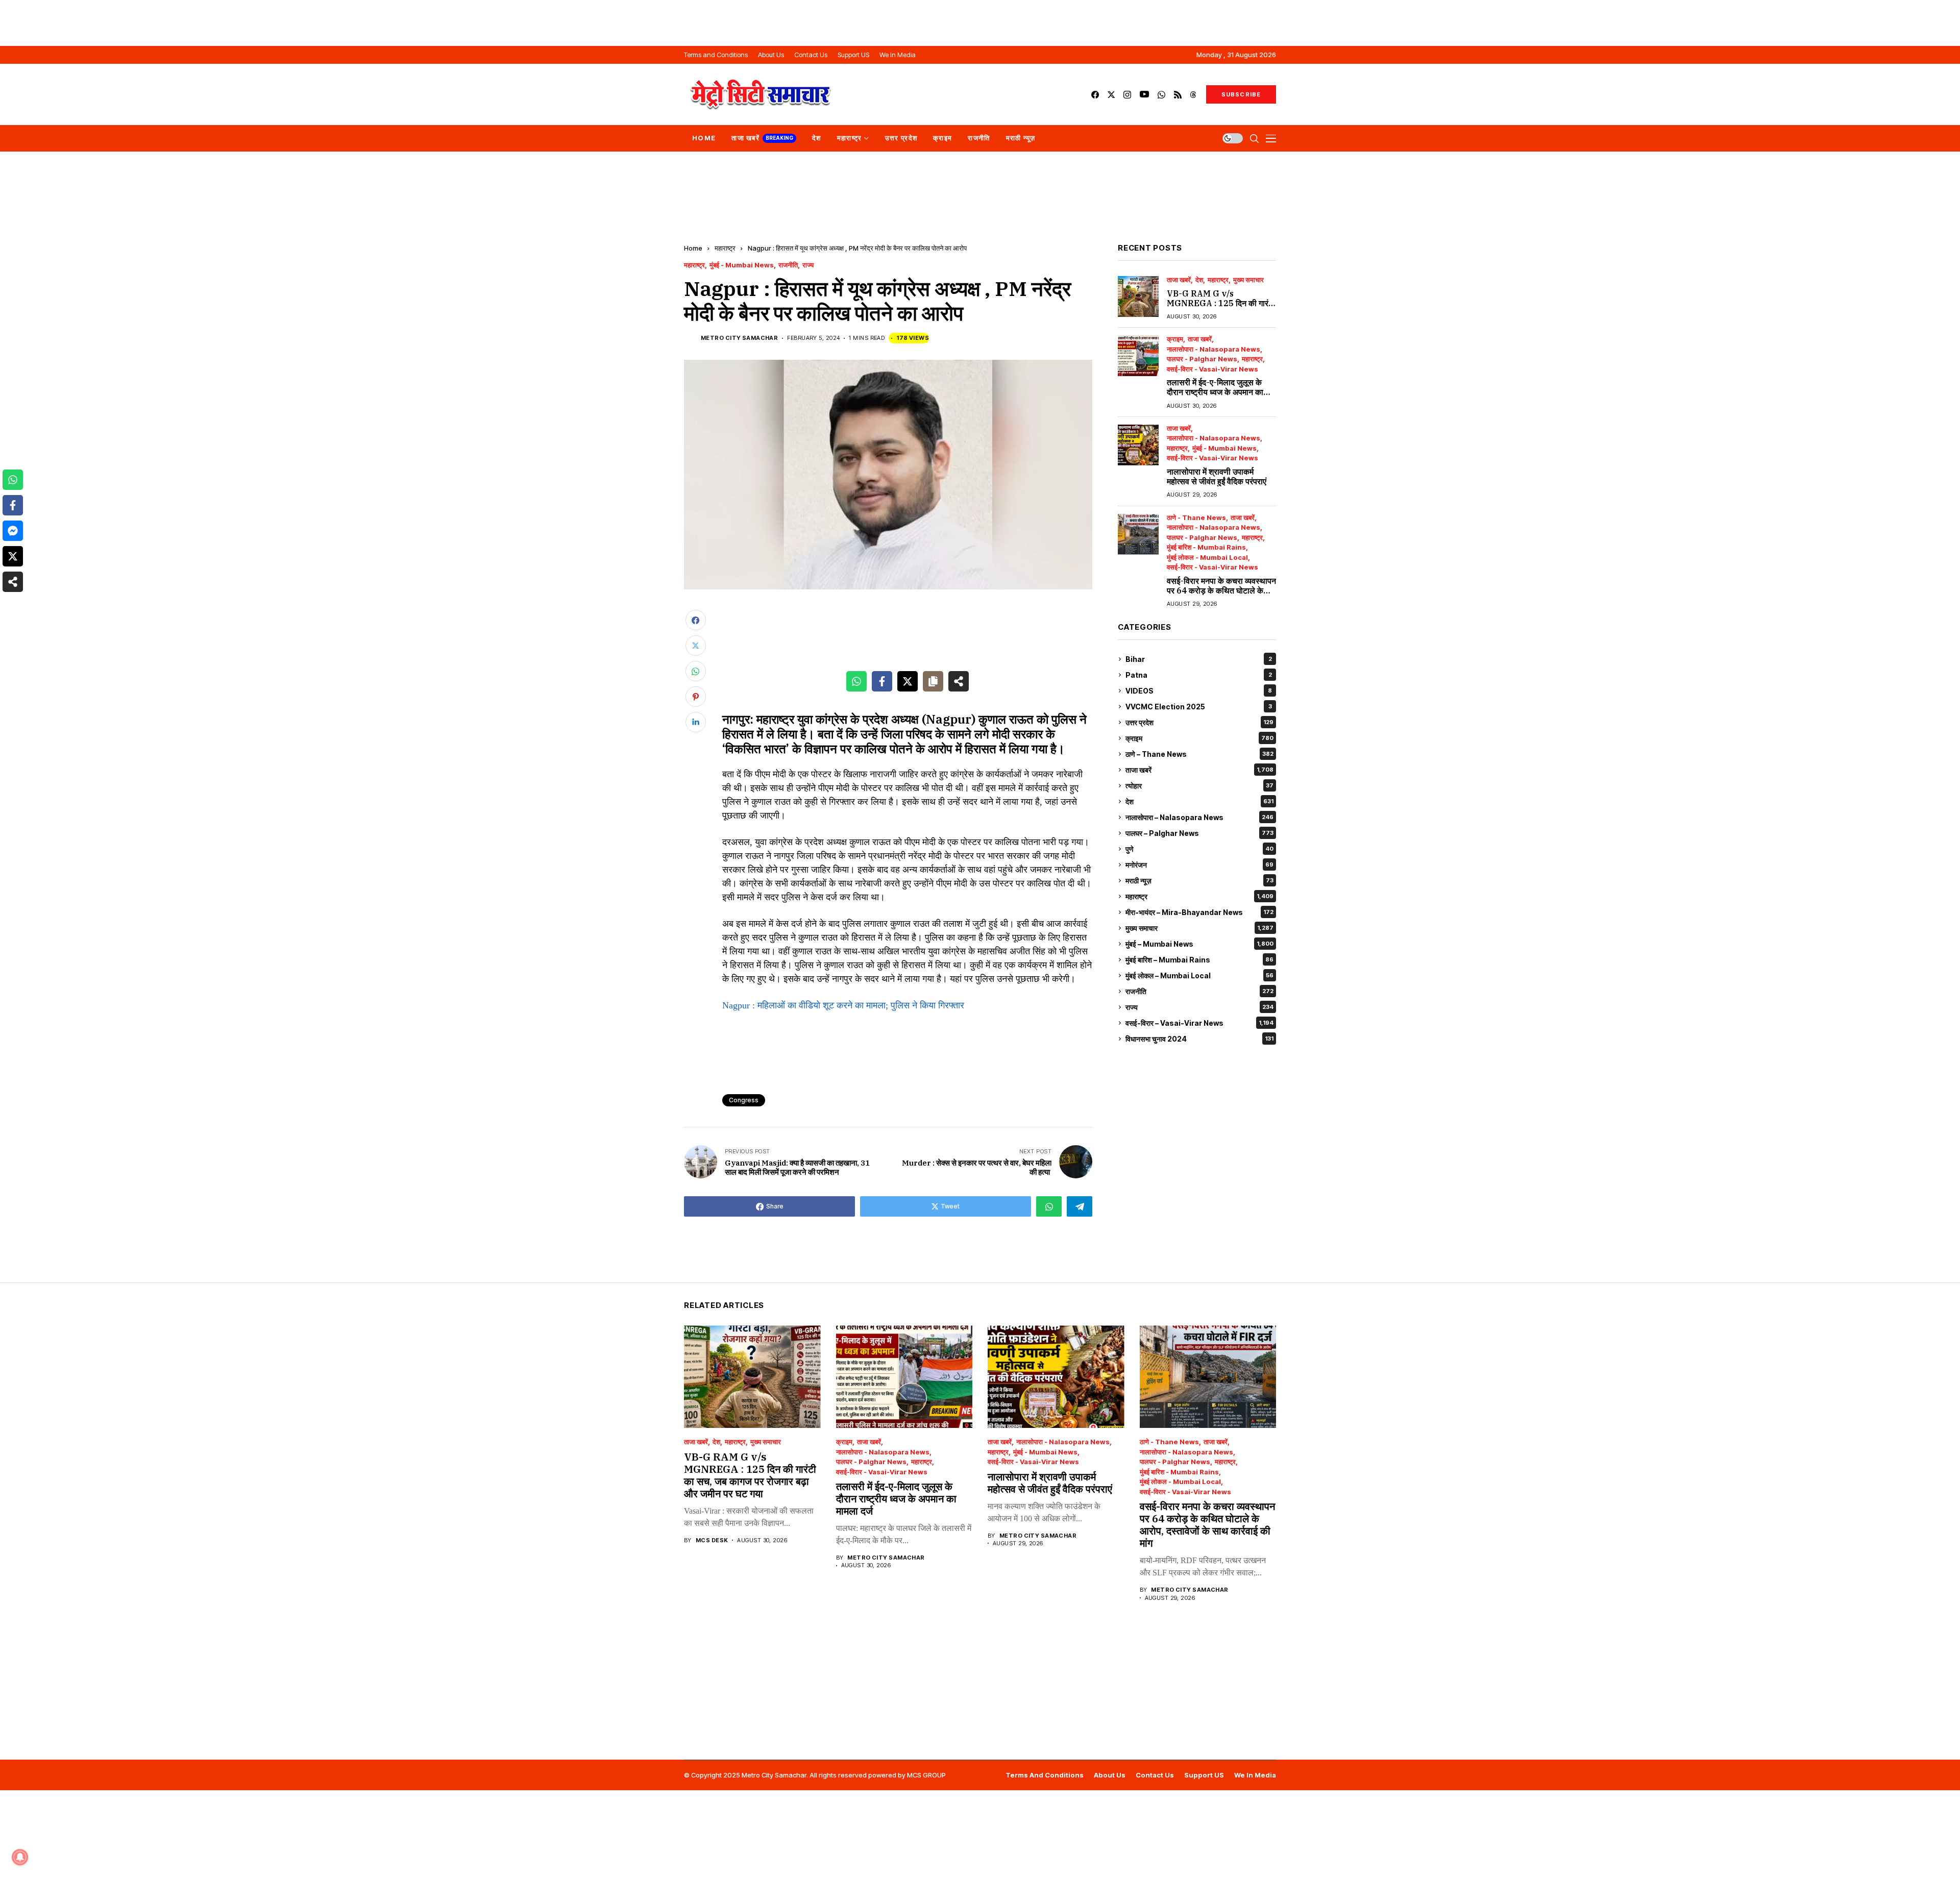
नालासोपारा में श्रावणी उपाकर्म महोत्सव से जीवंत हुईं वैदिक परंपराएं (1217, 476)
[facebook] (1095, 95)
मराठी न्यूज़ (1199, 881)
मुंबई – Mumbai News (1199, 944)
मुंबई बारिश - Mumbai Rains (1206, 547)
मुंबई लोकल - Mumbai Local (1207, 558)
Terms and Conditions (1045, 1775)
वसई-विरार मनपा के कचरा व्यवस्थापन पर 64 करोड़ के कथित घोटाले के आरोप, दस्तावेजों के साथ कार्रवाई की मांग (1221, 596)
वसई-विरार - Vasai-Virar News (1212, 369)
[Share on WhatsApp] (856, 681)
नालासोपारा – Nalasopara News (1199, 817)
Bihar (1199, 659)
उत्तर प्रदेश (1199, 722)
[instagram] (1127, 95)
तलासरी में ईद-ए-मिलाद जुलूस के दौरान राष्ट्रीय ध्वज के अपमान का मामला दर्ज (1215, 392)
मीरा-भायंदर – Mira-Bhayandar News (1199, 912)
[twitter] (1111, 95)
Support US (1204, 1775)
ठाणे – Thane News (1199, 754)
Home (693, 248)
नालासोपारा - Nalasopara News (1214, 349)
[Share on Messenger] (13, 531)
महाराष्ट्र (725, 248)
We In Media (1255, 1775)
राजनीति (788, 265)
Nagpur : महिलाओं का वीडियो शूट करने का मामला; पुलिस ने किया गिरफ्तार (843, 1005)
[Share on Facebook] (882, 681)
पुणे (1199, 849)
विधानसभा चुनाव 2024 (1199, 1039)
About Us (1110, 1775)
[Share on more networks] (959, 681)
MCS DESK (712, 1540)
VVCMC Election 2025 (1199, 707)
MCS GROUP (926, 1775)
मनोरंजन (1199, 865)
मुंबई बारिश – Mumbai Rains (1199, 960)
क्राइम (1175, 339)
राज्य (808, 265)
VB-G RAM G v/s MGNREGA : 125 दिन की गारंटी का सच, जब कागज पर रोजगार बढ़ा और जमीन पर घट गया (1221, 308)
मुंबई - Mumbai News (742, 265)
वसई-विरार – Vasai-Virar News (1199, 1023)
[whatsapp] (1161, 95)
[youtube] (1144, 95)
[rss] (1178, 95)
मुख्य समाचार (1248, 280)
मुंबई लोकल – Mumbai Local (1199, 975)
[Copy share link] (933, 681)
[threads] (1193, 95)
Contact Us (1155, 1775)
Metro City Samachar (739, 338)
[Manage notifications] (20, 1857)
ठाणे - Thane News (1196, 518)
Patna (1199, 675)
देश (1199, 280)
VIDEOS (1199, 691)
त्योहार (1199, 786)
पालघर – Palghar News (1199, 833)
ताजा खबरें (1179, 280)
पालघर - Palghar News (1202, 359)
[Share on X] (908, 681)
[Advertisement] (980, 23)
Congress (744, 1100)
